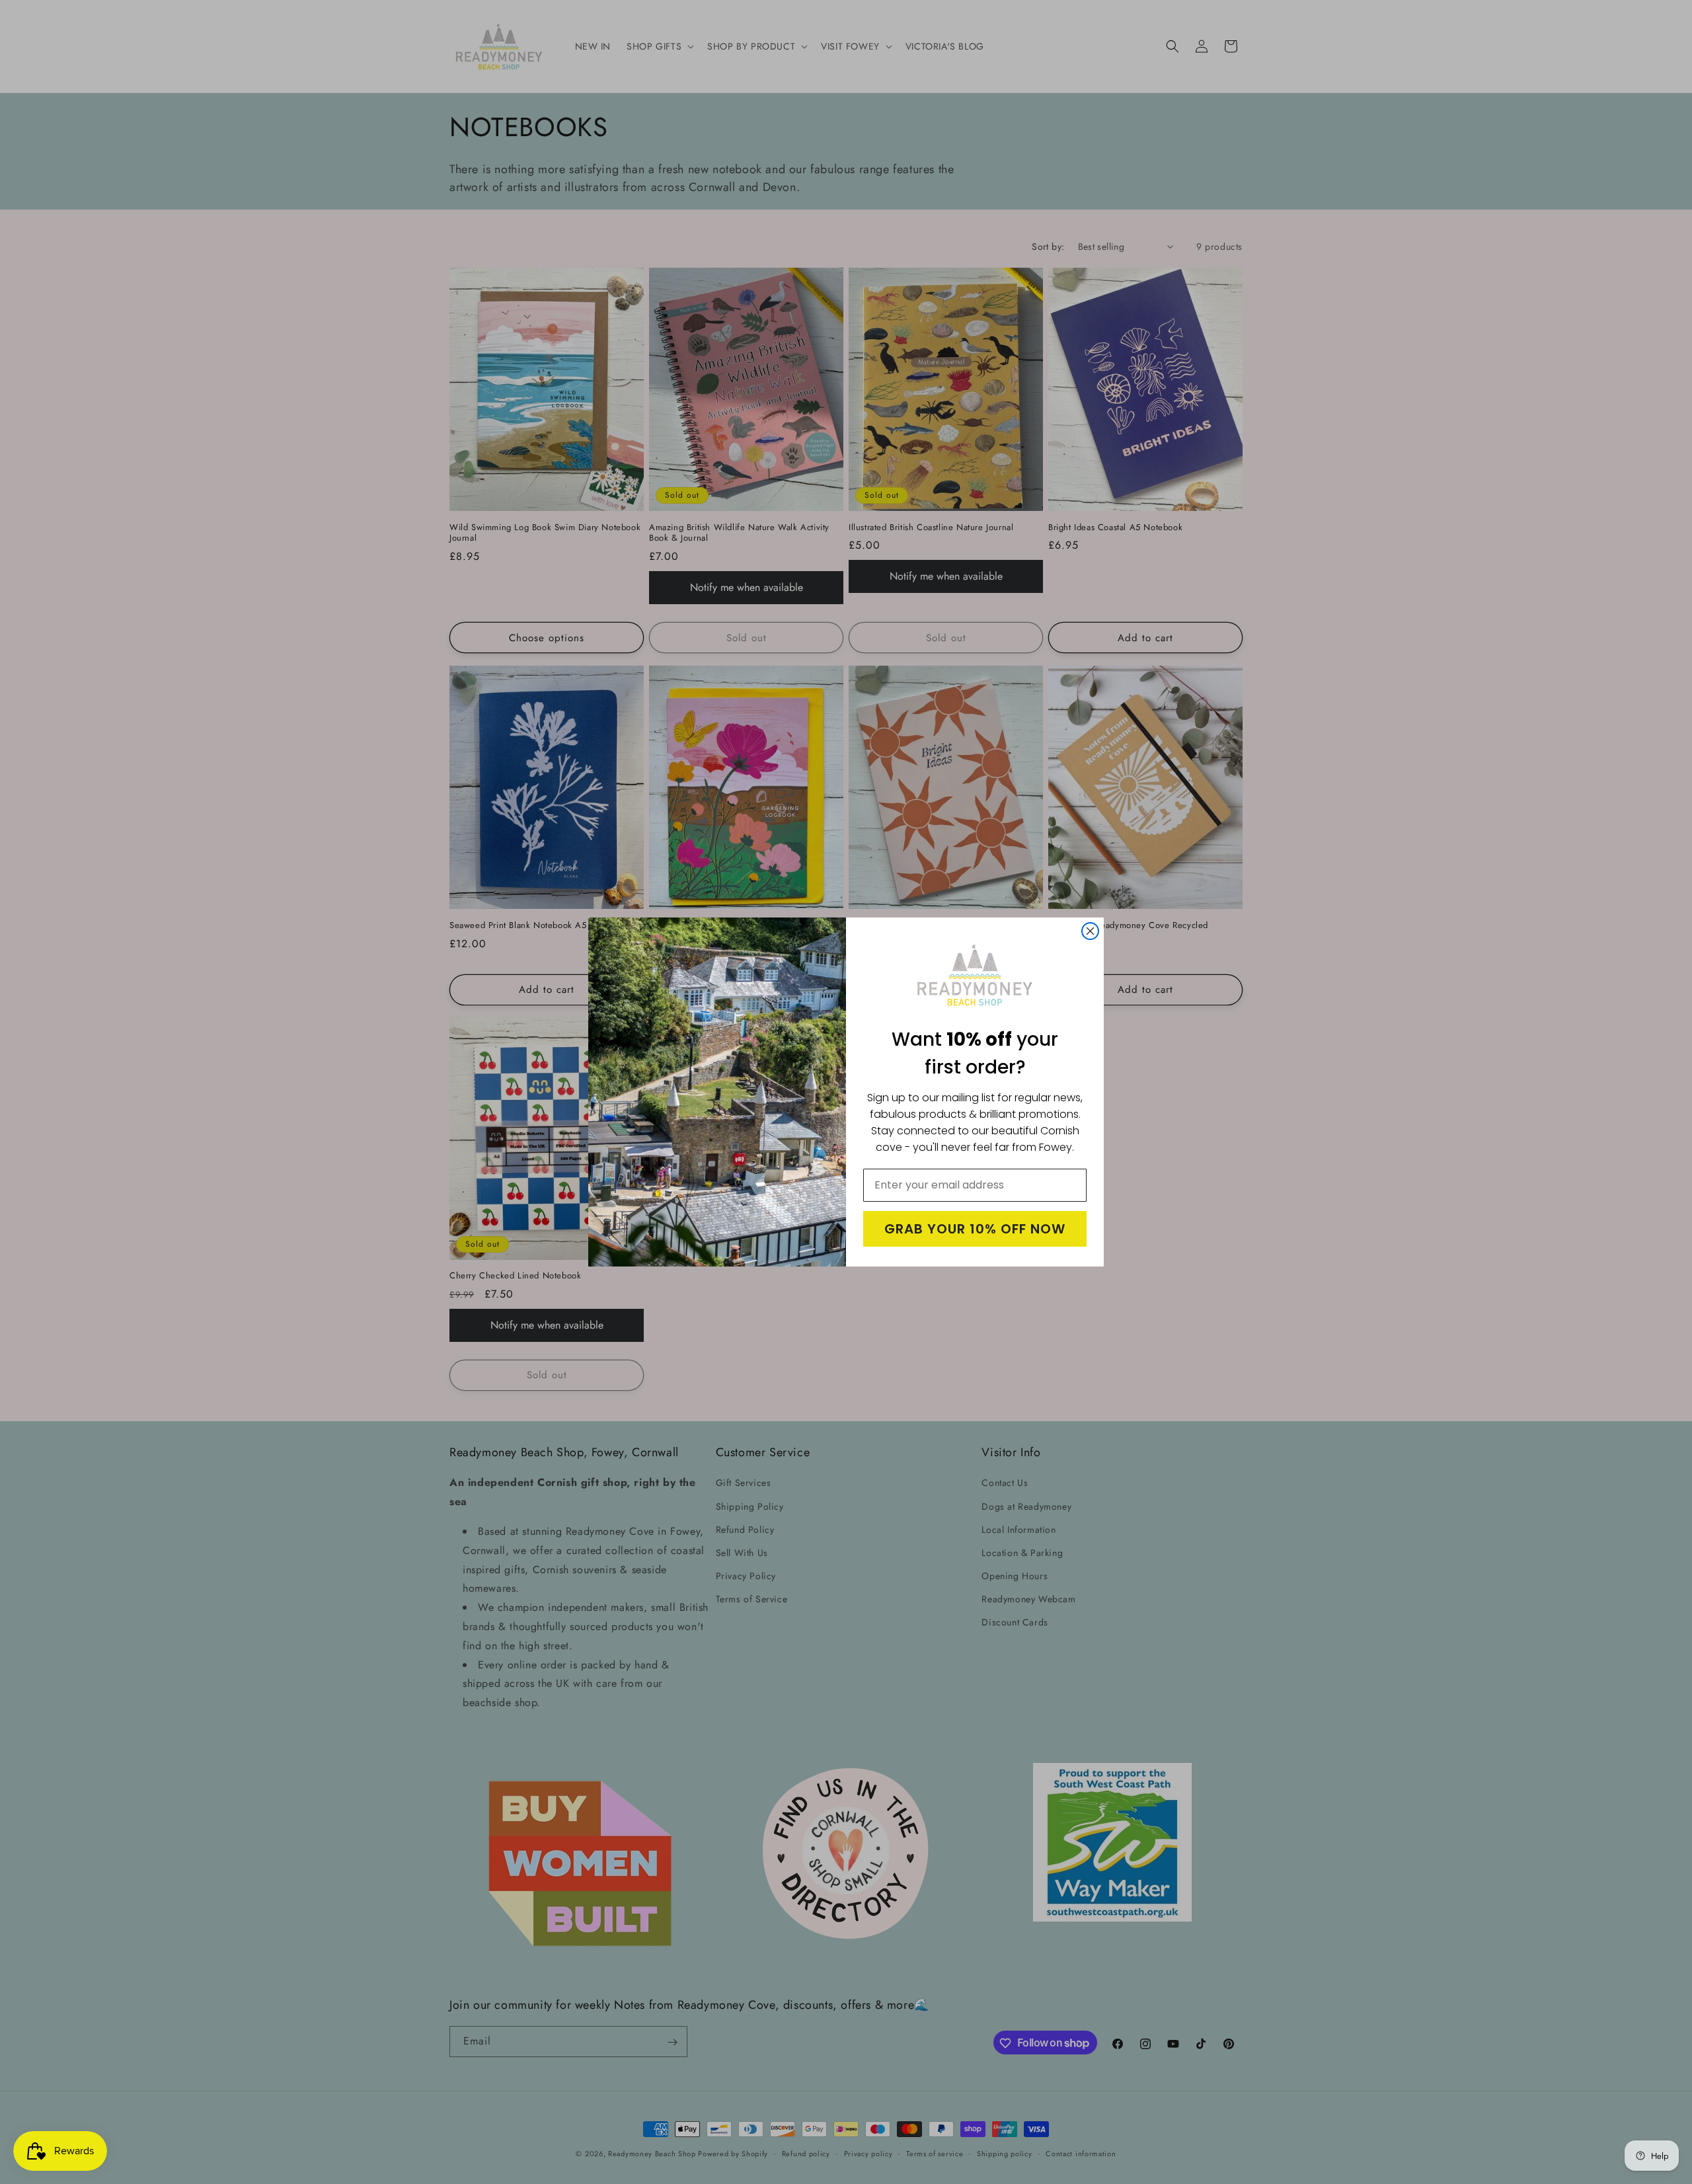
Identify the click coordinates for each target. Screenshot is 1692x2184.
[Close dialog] (1090, 931)
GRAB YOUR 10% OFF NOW (975, 1229)
